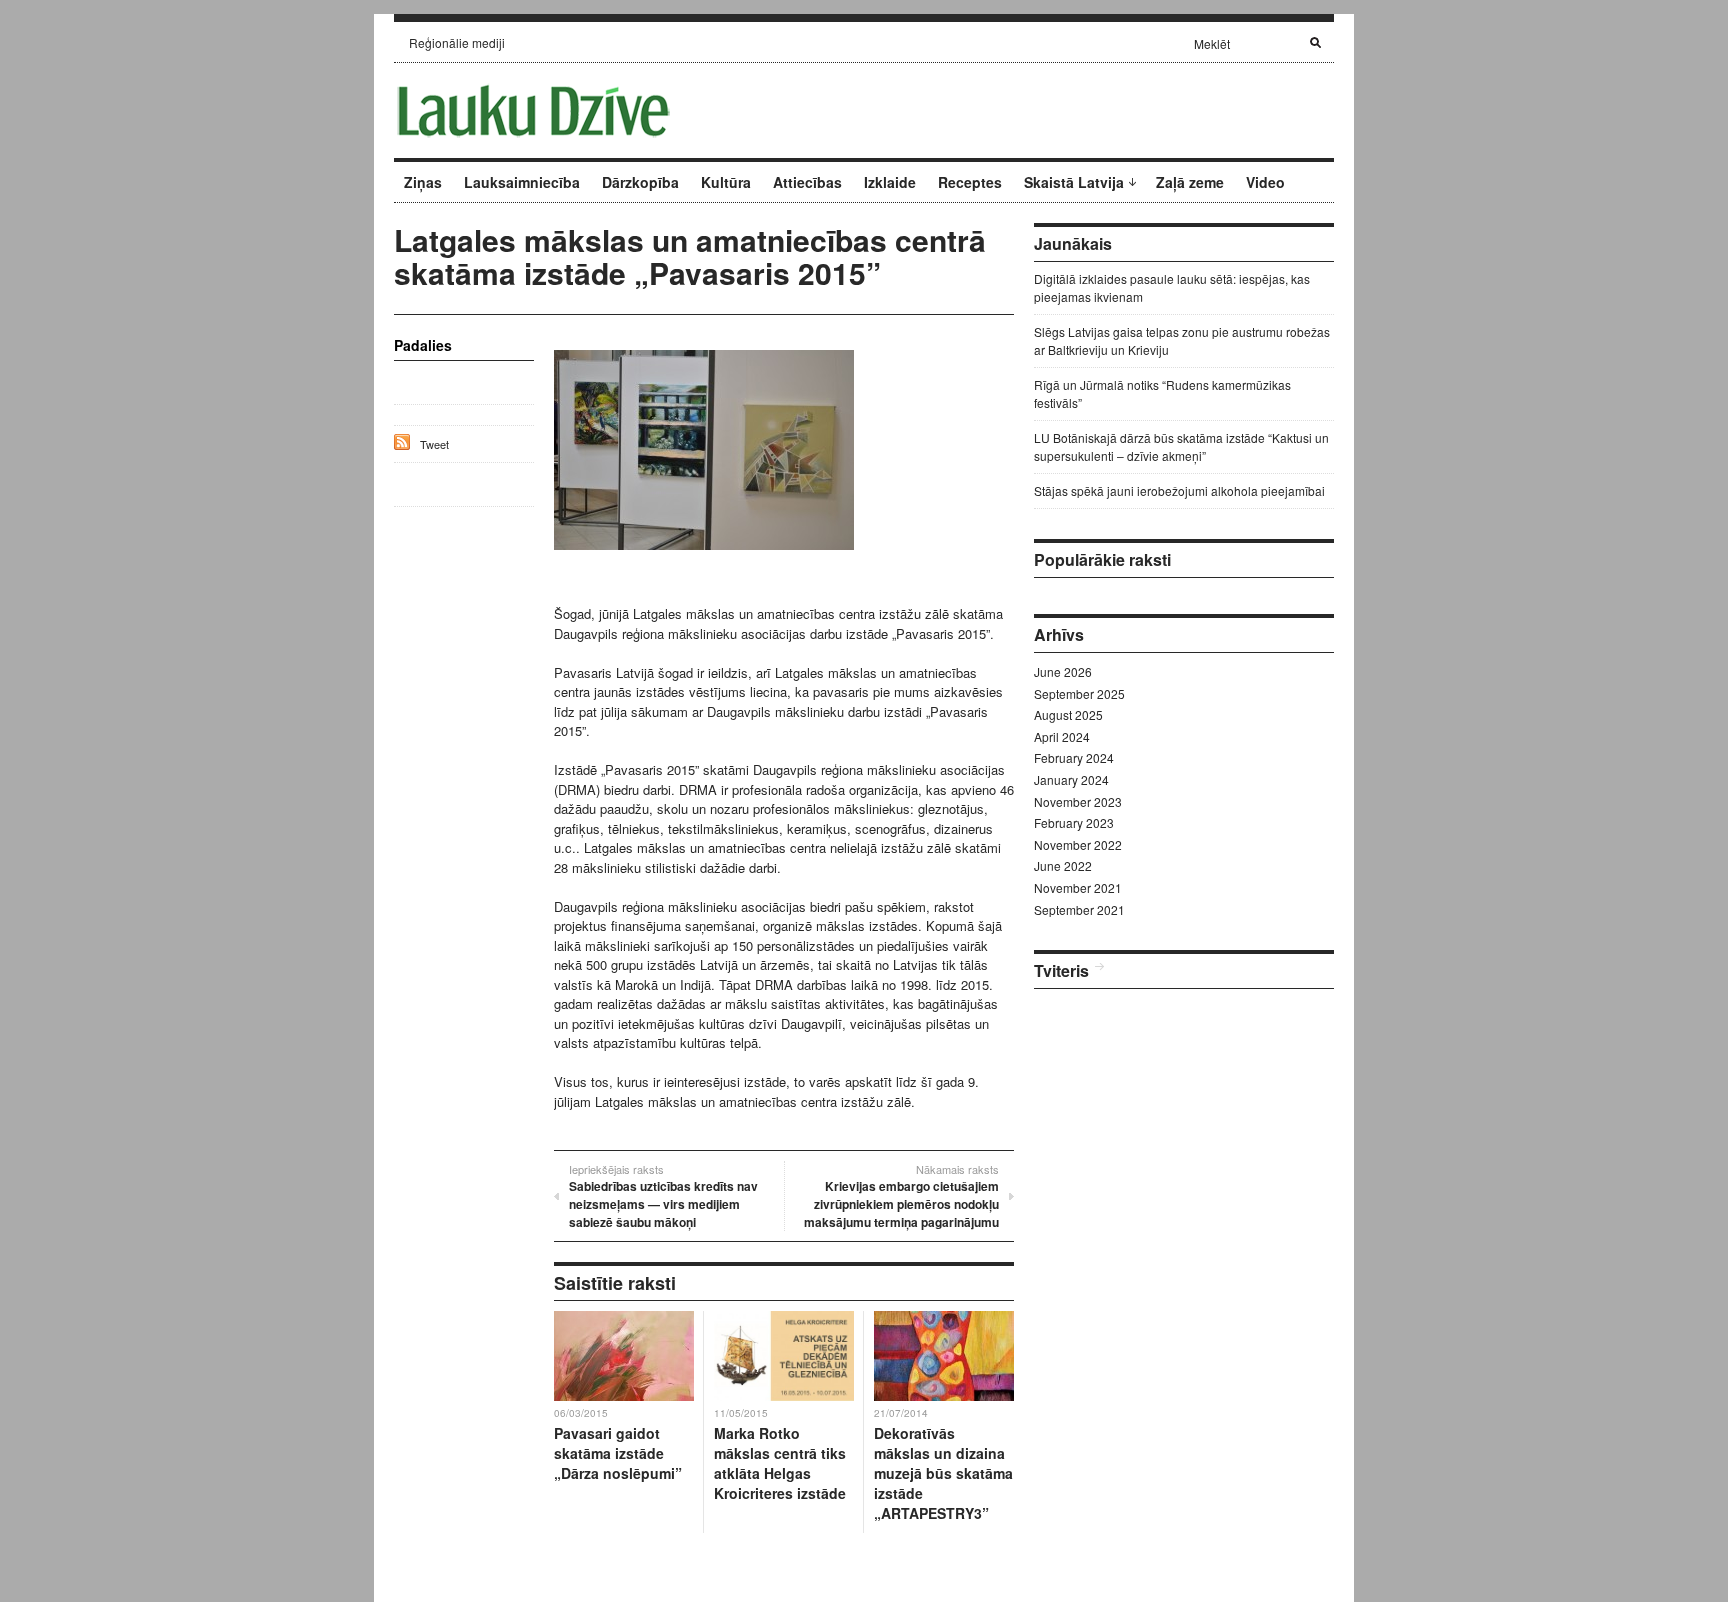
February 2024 (1074, 757)
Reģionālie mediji (457, 42)
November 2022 (1078, 844)
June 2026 (1063, 671)
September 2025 (1079, 693)
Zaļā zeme (1190, 182)
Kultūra (726, 182)
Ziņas (423, 182)
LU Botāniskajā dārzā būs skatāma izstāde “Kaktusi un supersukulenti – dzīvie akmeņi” (1181, 446)
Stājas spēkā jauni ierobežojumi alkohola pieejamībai (1179, 490)
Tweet (434, 444)
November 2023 (1078, 801)
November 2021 (1078, 887)
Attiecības (807, 182)
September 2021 (1079, 909)
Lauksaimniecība (522, 182)
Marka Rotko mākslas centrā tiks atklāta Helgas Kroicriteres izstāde (780, 1463)
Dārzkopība (640, 182)
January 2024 (1071, 779)
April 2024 (1062, 736)
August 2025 (1068, 714)
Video (1265, 182)
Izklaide (890, 182)
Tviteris (1061, 970)
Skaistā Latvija (1074, 182)
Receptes (970, 182)
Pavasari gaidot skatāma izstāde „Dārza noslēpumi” (618, 1453)
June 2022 (1063, 865)
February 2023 (1074, 822)
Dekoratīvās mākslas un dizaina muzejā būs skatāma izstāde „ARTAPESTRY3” (943, 1473)
